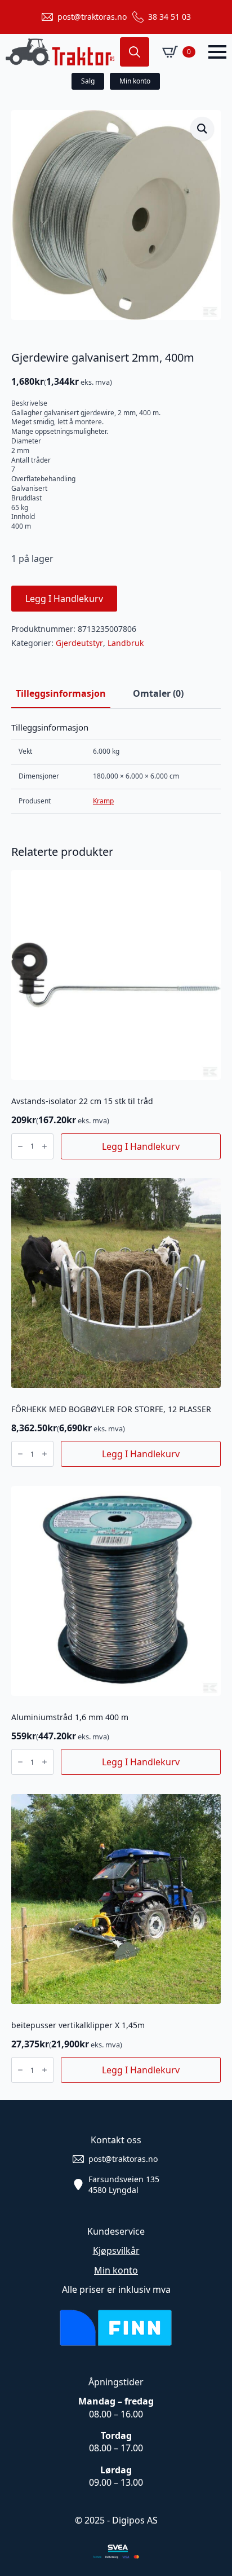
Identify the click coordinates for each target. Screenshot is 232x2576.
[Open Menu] (217, 52)
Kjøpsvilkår (116, 2250)
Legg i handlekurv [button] (141, 1146)
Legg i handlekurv (64, 599)
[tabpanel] (116, 768)
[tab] (61, 693)
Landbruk (126, 643)
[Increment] (44, 1146)
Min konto (116, 2270)
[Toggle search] (135, 52)
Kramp (103, 801)
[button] (202, 129)
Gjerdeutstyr (79, 643)
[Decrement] (20, 1146)
